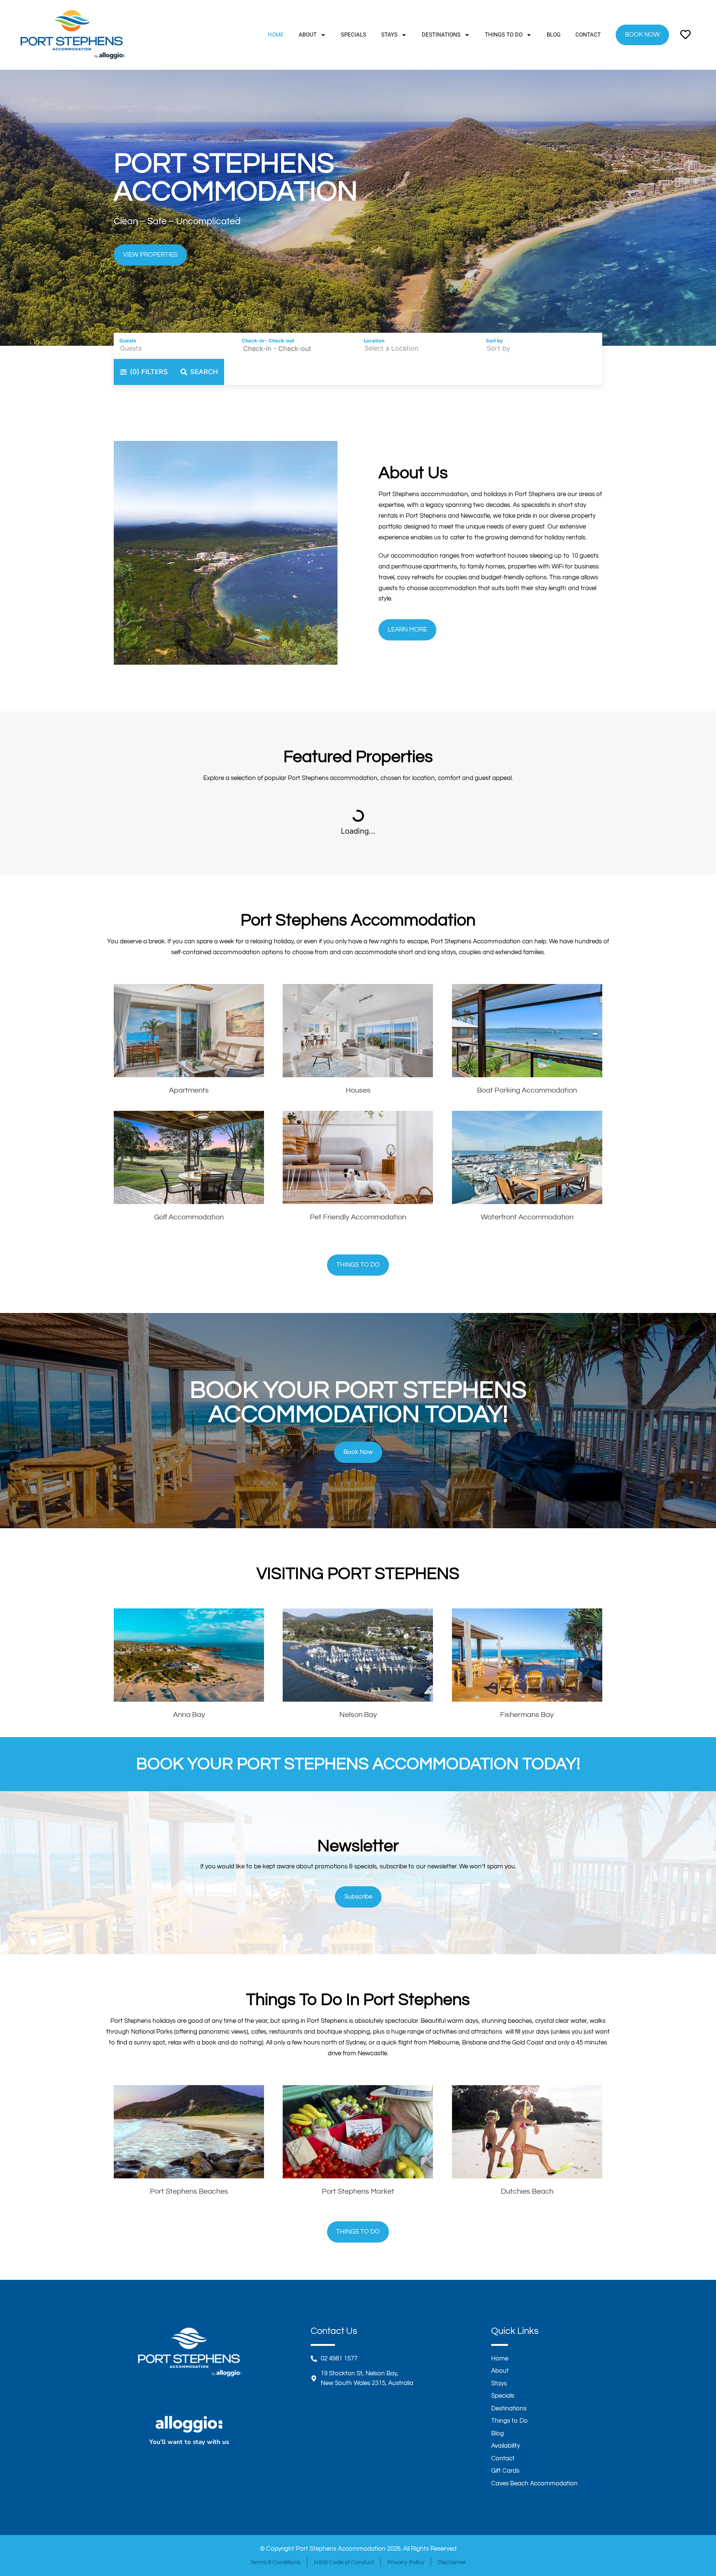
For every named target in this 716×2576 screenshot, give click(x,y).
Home (276, 35)
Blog (554, 35)
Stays (389, 35)
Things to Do (504, 35)
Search (204, 372)
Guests (128, 341)
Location (374, 341)
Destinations (441, 35)
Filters (149, 372)
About (308, 35)
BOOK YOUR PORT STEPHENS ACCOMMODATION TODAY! (358, 1764)
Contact (588, 35)
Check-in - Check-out (268, 341)
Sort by (494, 341)
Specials (354, 35)
